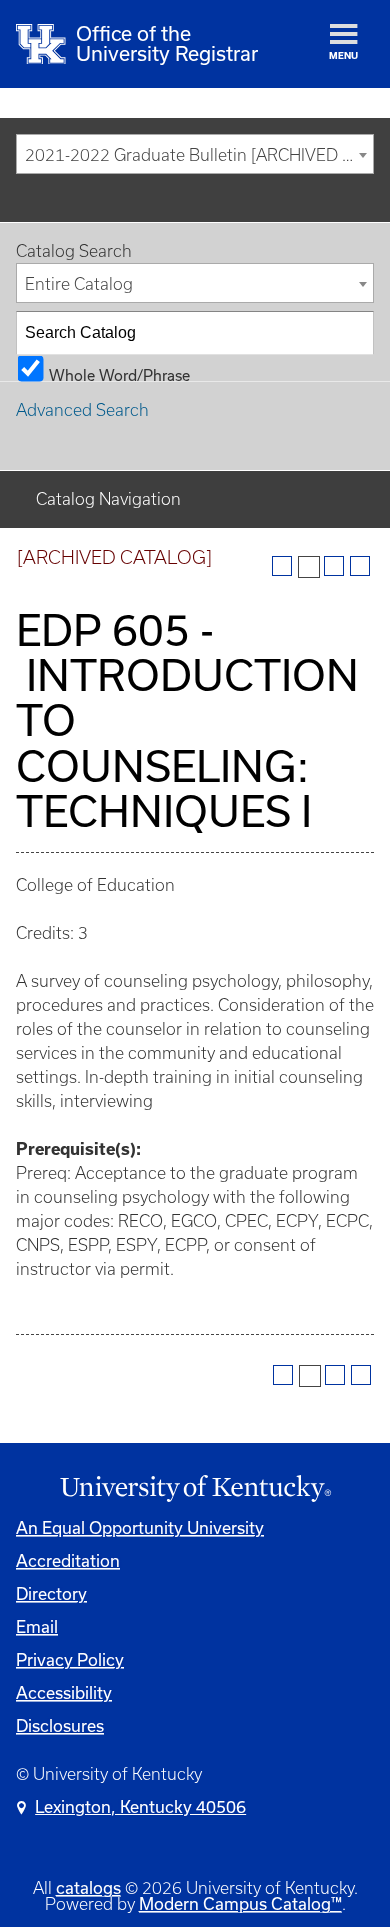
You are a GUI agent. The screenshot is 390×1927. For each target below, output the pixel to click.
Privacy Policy (70, 1659)
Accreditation (68, 1560)
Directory (51, 1593)
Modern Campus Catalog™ (240, 1903)
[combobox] (195, 154)
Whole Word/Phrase (119, 374)
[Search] (353, 333)
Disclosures (60, 1725)
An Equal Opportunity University (140, 1527)
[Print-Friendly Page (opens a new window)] (334, 566)
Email (37, 1626)
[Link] (195, 1489)
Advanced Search (82, 410)
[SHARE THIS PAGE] (309, 567)
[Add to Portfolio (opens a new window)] (282, 566)
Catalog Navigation (108, 499)
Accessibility (64, 1692)
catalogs (88, 1887)
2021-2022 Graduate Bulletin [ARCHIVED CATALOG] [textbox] (199, 155)
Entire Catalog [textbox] (79, 284)
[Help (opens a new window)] (360, 566)
